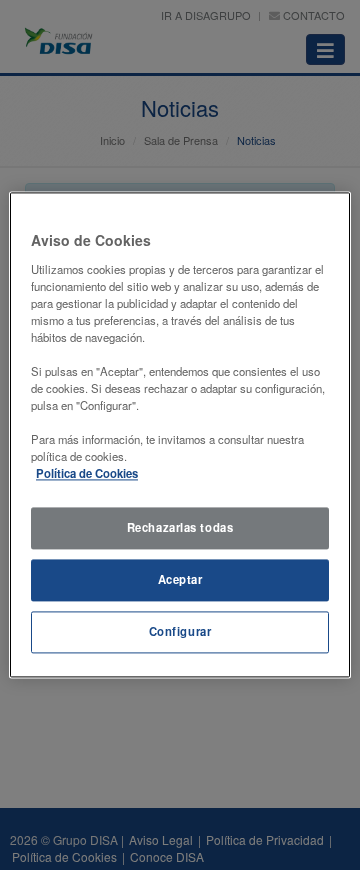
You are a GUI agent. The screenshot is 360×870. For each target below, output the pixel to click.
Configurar (180, 632)
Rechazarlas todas (180, 528)
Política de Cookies (87, 474)
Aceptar (180, 580)
